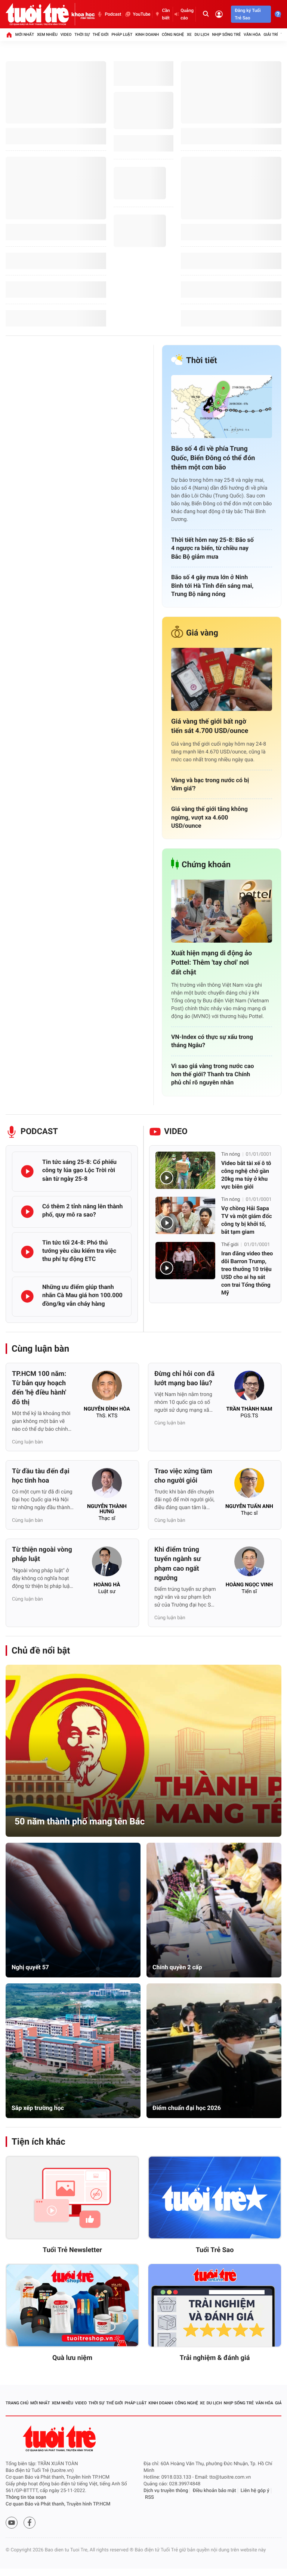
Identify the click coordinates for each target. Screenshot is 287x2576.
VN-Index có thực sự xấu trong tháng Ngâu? (212, 1041)
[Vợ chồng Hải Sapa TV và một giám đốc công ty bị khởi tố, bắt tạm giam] (185, 1215)
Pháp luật (122, 35)
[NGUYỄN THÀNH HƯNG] (107, 1485)
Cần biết (166, 14)
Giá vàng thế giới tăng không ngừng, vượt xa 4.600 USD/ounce (209, 817)
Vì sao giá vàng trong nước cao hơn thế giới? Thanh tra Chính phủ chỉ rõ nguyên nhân (213, 1074)
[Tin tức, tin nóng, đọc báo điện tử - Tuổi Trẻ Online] (38, 14)
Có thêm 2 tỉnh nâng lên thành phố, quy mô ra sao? (82, 1210)
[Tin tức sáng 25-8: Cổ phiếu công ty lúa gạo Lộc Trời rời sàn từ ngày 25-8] (27, 1171)
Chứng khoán (206, 865)
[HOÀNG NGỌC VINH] (249, 1564)
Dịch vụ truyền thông (166, 2491)
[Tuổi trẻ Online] (60, 2438)
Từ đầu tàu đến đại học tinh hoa (41, 1476)
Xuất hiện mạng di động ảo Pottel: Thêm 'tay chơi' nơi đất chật (212, 963)
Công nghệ (173, 35)
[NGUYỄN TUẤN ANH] (249, 1485)
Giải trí (271, 35)
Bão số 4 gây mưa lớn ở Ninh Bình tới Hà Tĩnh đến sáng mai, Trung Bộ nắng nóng (212, 586)
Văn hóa (252, 35)
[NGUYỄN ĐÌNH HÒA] (107, 1388)
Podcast (113, 14)
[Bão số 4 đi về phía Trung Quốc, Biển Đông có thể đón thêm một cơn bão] (222, 407)
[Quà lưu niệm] (72, 2305)
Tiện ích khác (38, 2142)
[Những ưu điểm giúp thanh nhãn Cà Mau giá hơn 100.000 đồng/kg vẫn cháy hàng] (27, 1296)
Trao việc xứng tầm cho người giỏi (183, 1476)
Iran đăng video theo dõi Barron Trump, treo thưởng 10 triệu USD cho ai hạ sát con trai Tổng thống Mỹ (247, 1273)
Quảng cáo (187, 14)
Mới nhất (25, 35)
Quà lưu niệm (72, 2358)
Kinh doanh (147, 35)
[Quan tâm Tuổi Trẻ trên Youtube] (12, 2523)
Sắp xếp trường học (38, 2108)
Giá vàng (202, 633)
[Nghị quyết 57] (73, 1910)
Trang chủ (17, 2403)
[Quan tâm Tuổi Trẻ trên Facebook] (30, 2523)
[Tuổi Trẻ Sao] (215, 2198)
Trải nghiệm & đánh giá (215, 2358)
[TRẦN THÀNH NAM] (249, 1388)
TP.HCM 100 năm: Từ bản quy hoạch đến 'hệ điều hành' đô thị (39, 1388)
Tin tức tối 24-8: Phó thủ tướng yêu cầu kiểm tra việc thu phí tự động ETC (79, 1251)
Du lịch (202, 35)
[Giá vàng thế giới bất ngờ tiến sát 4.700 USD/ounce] (222, 679)
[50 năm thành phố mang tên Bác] (143, 1751)
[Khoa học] (83, 14)
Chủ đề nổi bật (41, 1651)
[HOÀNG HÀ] (107, 1564)
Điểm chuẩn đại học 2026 (187, 2108)
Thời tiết (202, 361)
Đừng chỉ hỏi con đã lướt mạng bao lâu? (184, 1378)
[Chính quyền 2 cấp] (214, 1910)
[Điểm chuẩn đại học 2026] (214, 2051)
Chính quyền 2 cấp (177, 1967)
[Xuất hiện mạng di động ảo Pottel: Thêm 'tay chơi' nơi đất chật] (222, 911)
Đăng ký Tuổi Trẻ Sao (248, 14)
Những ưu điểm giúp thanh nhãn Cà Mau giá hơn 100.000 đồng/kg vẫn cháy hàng (82, 1295)
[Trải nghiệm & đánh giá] (215, 2305)
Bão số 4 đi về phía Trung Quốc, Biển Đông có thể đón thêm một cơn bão (213, 458)
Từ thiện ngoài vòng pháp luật (42, 1554)
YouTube (141, 14)
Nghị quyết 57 (30, 1967)
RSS (149, 2497)
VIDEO (176, 1132)
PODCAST (39, 1132)
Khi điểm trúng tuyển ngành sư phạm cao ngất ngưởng (178, 1564)
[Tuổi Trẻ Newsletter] (72, 2198)
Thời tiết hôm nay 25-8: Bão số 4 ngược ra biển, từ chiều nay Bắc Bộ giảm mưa (212, 548)
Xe (189, 35)
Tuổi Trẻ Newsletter (72, 2250)
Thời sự (82, 35)
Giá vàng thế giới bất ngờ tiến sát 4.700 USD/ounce (210, 726)
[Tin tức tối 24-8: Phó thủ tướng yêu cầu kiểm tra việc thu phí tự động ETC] (27, 1252)
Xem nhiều (47, 35)
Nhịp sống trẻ (227, 35)
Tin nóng (231, 1154)
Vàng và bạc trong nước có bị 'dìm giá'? (210, 784)
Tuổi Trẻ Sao (215, 2250)
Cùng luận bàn (40, 1349)
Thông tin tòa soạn (26, 2497)
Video (66, 35)
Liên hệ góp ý (255, 2491)
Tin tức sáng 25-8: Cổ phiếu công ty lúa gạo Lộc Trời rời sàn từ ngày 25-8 (79, 1170)
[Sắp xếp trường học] (73, 2051)
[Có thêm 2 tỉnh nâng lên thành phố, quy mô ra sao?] (27, 1212)
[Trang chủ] (9, 35)
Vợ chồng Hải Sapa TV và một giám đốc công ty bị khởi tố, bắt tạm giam (246, 1220)
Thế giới (101, 35)
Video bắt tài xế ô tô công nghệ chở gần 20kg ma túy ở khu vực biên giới (246, 1175)
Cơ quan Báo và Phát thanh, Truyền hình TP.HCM (58, 2504)
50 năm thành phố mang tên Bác (80, 1821)
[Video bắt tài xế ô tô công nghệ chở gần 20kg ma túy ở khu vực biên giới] (185, 1170)
